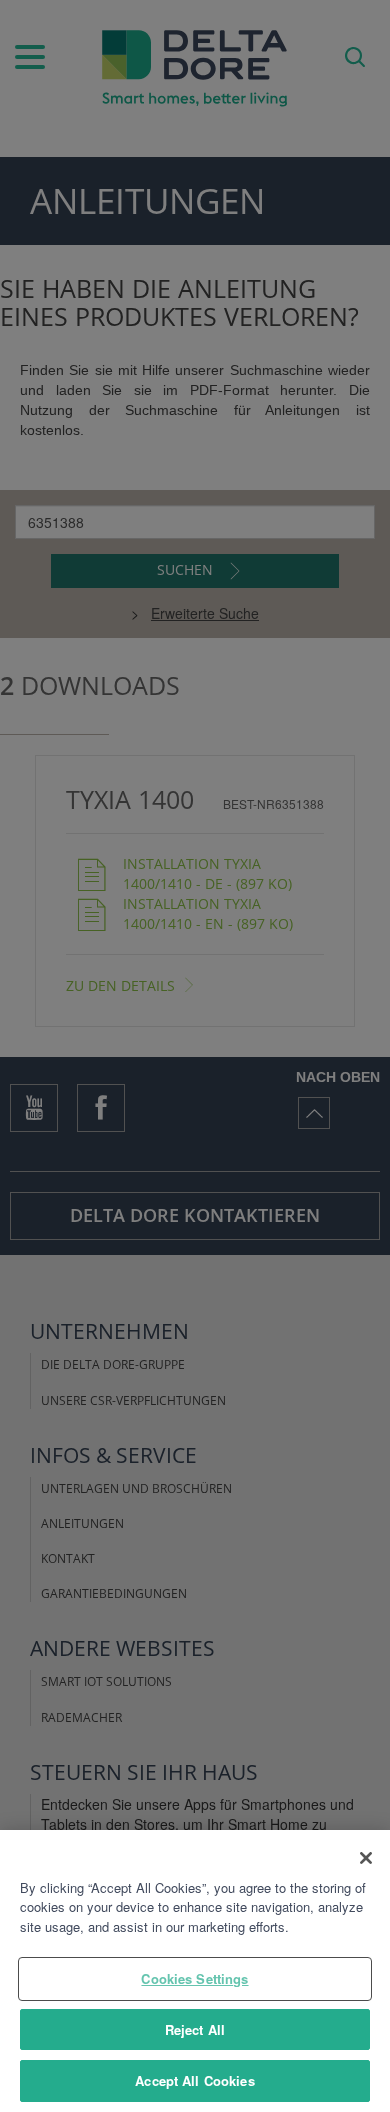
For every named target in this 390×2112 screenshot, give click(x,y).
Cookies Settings (194, 1978)
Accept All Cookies (194, 2080)
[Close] (366, 1858)
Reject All (195, 2029)
